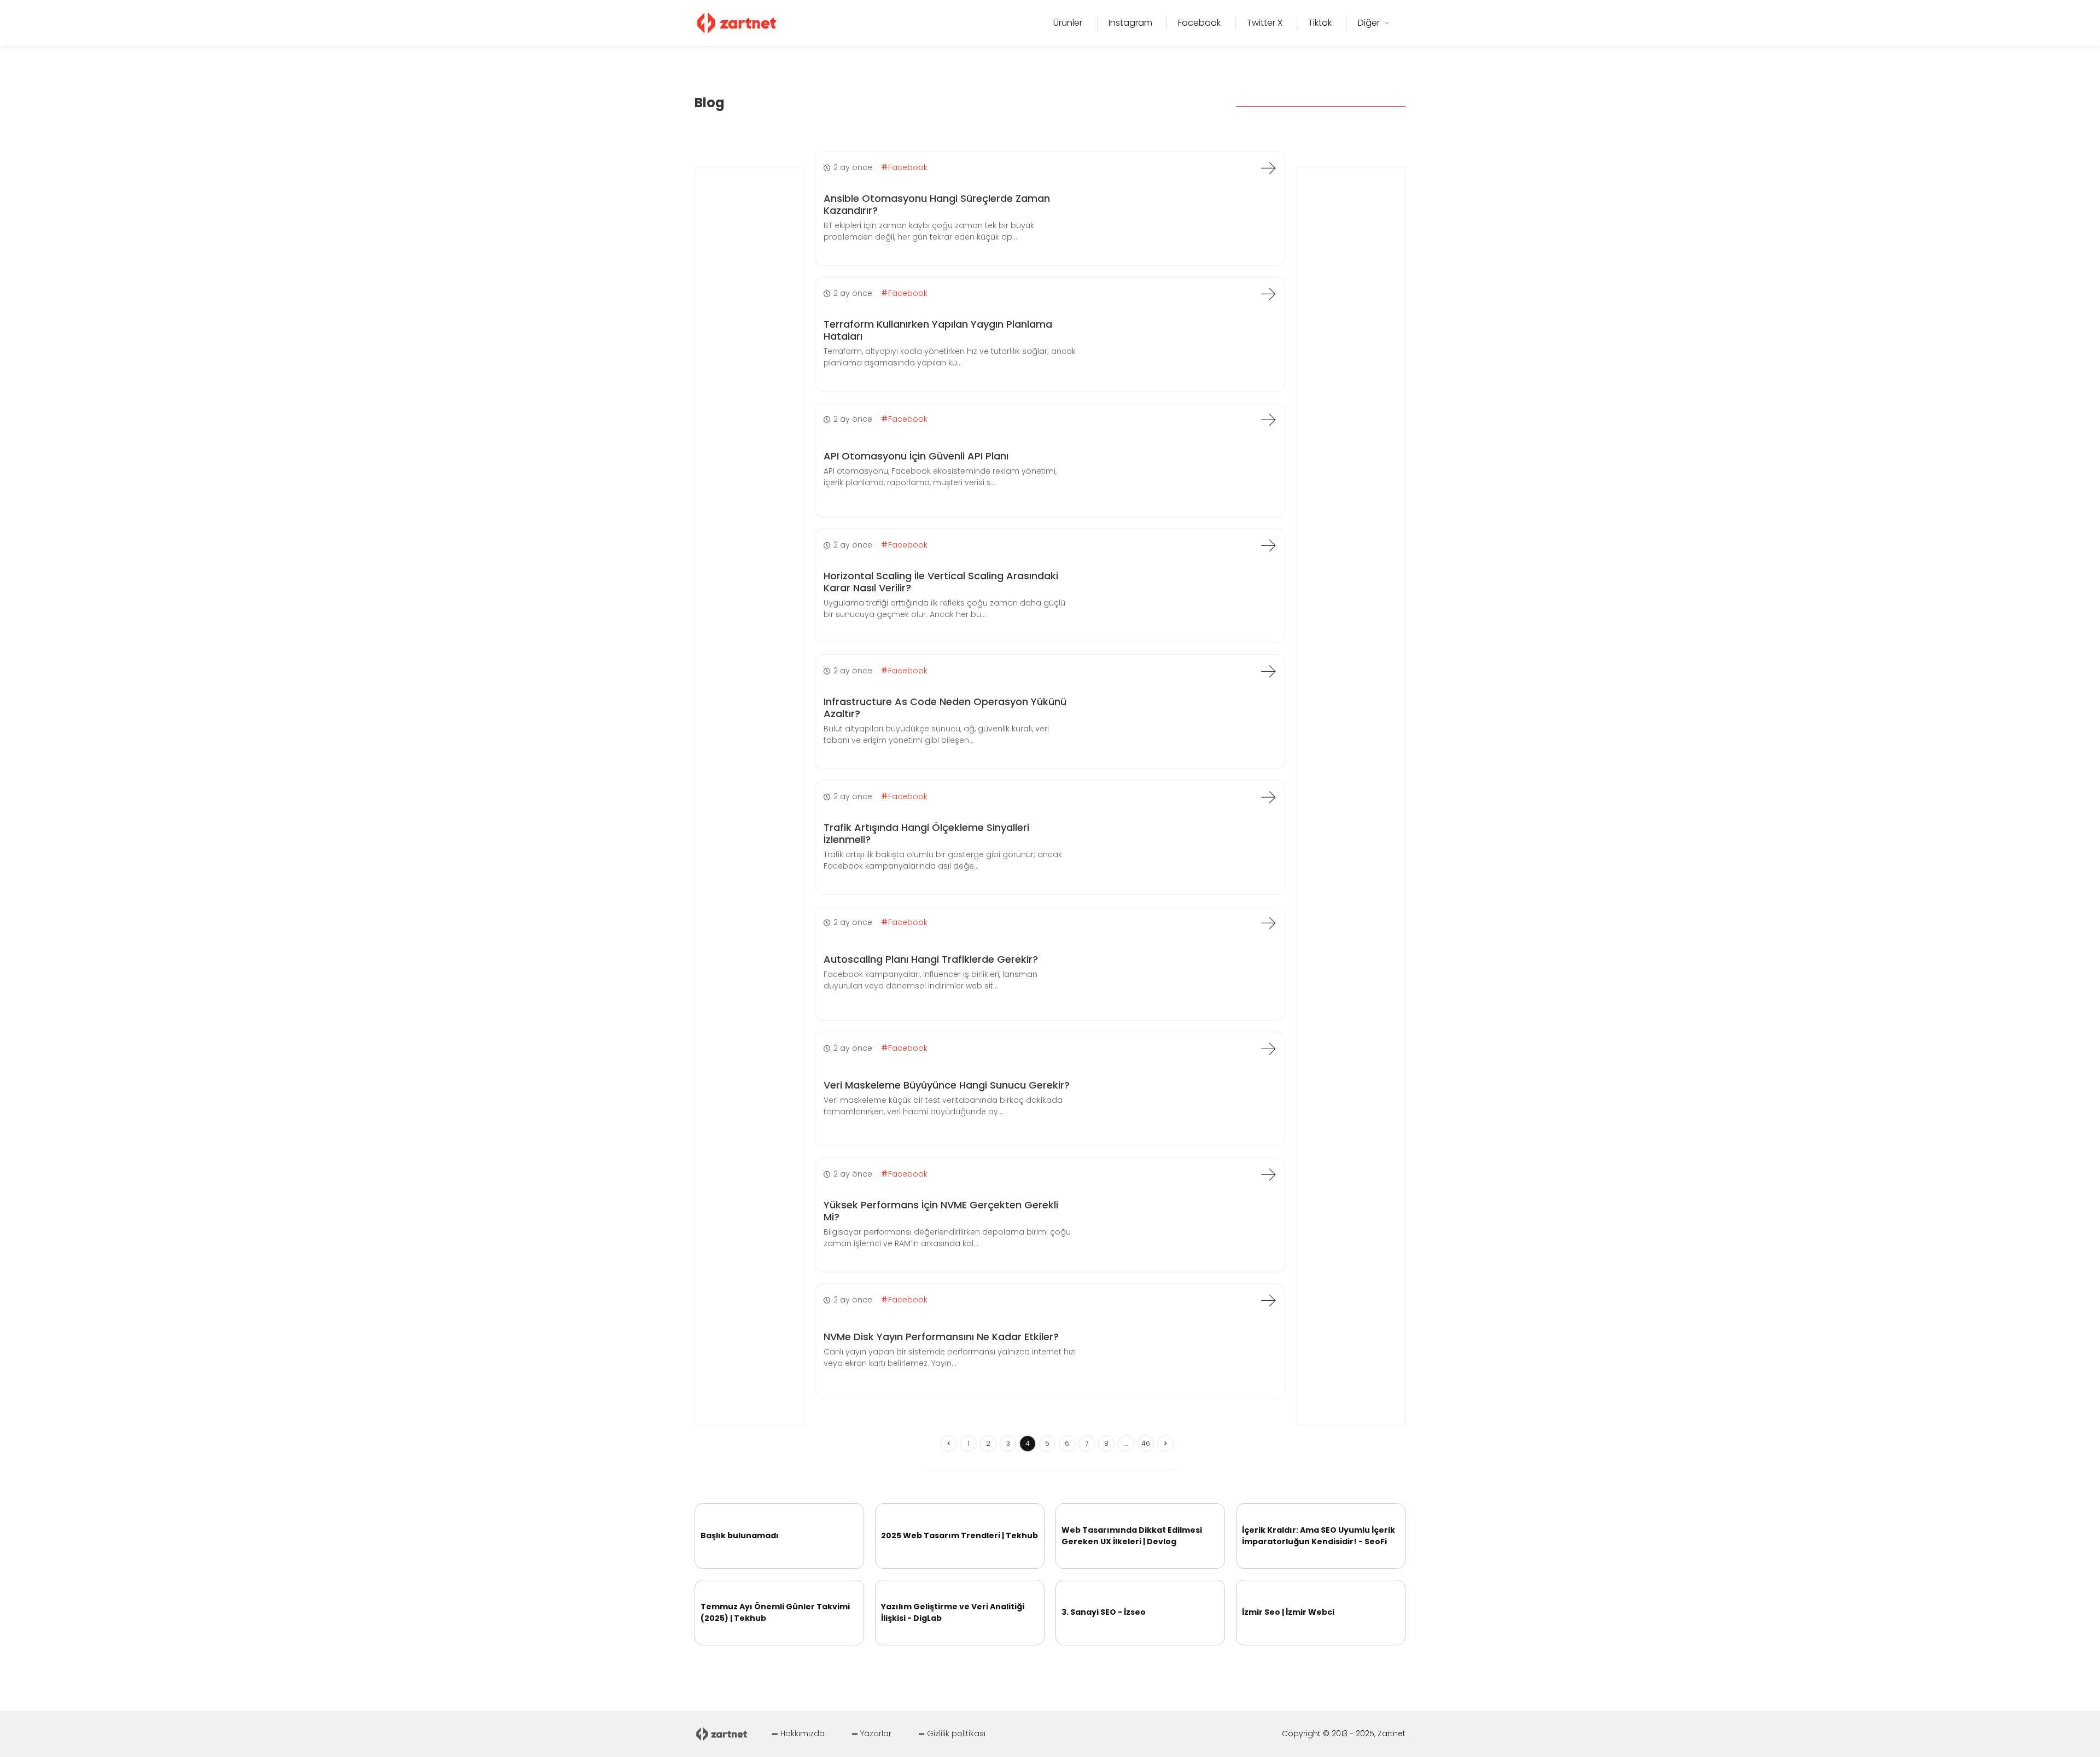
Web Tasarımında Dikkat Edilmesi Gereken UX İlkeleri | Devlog (1132, 1536)
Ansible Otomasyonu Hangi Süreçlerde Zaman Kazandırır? (937, 204)
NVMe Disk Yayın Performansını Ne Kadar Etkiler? (941, 1337)
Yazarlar (876, 1733)
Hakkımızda (803, 1733)
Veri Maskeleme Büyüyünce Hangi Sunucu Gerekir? (947, 1085)
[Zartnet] (737, 22)
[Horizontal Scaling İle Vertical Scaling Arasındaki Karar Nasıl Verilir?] (1268, 545)
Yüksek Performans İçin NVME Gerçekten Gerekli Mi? (941, 1211)
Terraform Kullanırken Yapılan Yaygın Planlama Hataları (938, 330)
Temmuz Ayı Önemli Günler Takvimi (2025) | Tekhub (775, 1612)
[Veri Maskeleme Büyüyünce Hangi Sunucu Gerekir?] (1268, 1049)
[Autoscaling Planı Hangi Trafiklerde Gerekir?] (1268, 923)
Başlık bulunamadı (740, 1535)
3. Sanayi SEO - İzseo (1104, 1612)
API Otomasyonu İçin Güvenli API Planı (916, 456)
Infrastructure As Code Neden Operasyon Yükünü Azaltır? (945, 708)
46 (1146, 1443)
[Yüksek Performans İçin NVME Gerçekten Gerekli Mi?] (1268, 1174)
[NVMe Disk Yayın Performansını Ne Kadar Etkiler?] (1268, 1300)
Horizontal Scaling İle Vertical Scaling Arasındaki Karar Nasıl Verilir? (941, 582)
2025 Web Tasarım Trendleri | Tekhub (959, 1535)
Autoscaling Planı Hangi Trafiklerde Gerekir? (931, 959)
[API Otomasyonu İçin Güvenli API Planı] (1268, 420)
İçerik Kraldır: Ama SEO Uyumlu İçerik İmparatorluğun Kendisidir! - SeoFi (1319, 1536)
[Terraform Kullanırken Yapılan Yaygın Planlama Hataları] (1268, 294)
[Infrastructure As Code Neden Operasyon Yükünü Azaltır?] (1268, 671)
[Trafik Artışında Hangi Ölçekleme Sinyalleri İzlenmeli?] (1268, 797)
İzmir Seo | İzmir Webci (1288, 1612)
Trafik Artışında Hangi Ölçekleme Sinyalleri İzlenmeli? (926, 833)
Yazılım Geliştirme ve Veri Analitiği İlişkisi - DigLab (953, 1612)
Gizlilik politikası (956, 1733)
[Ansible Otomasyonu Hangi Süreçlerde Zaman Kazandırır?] (1268, 168)
